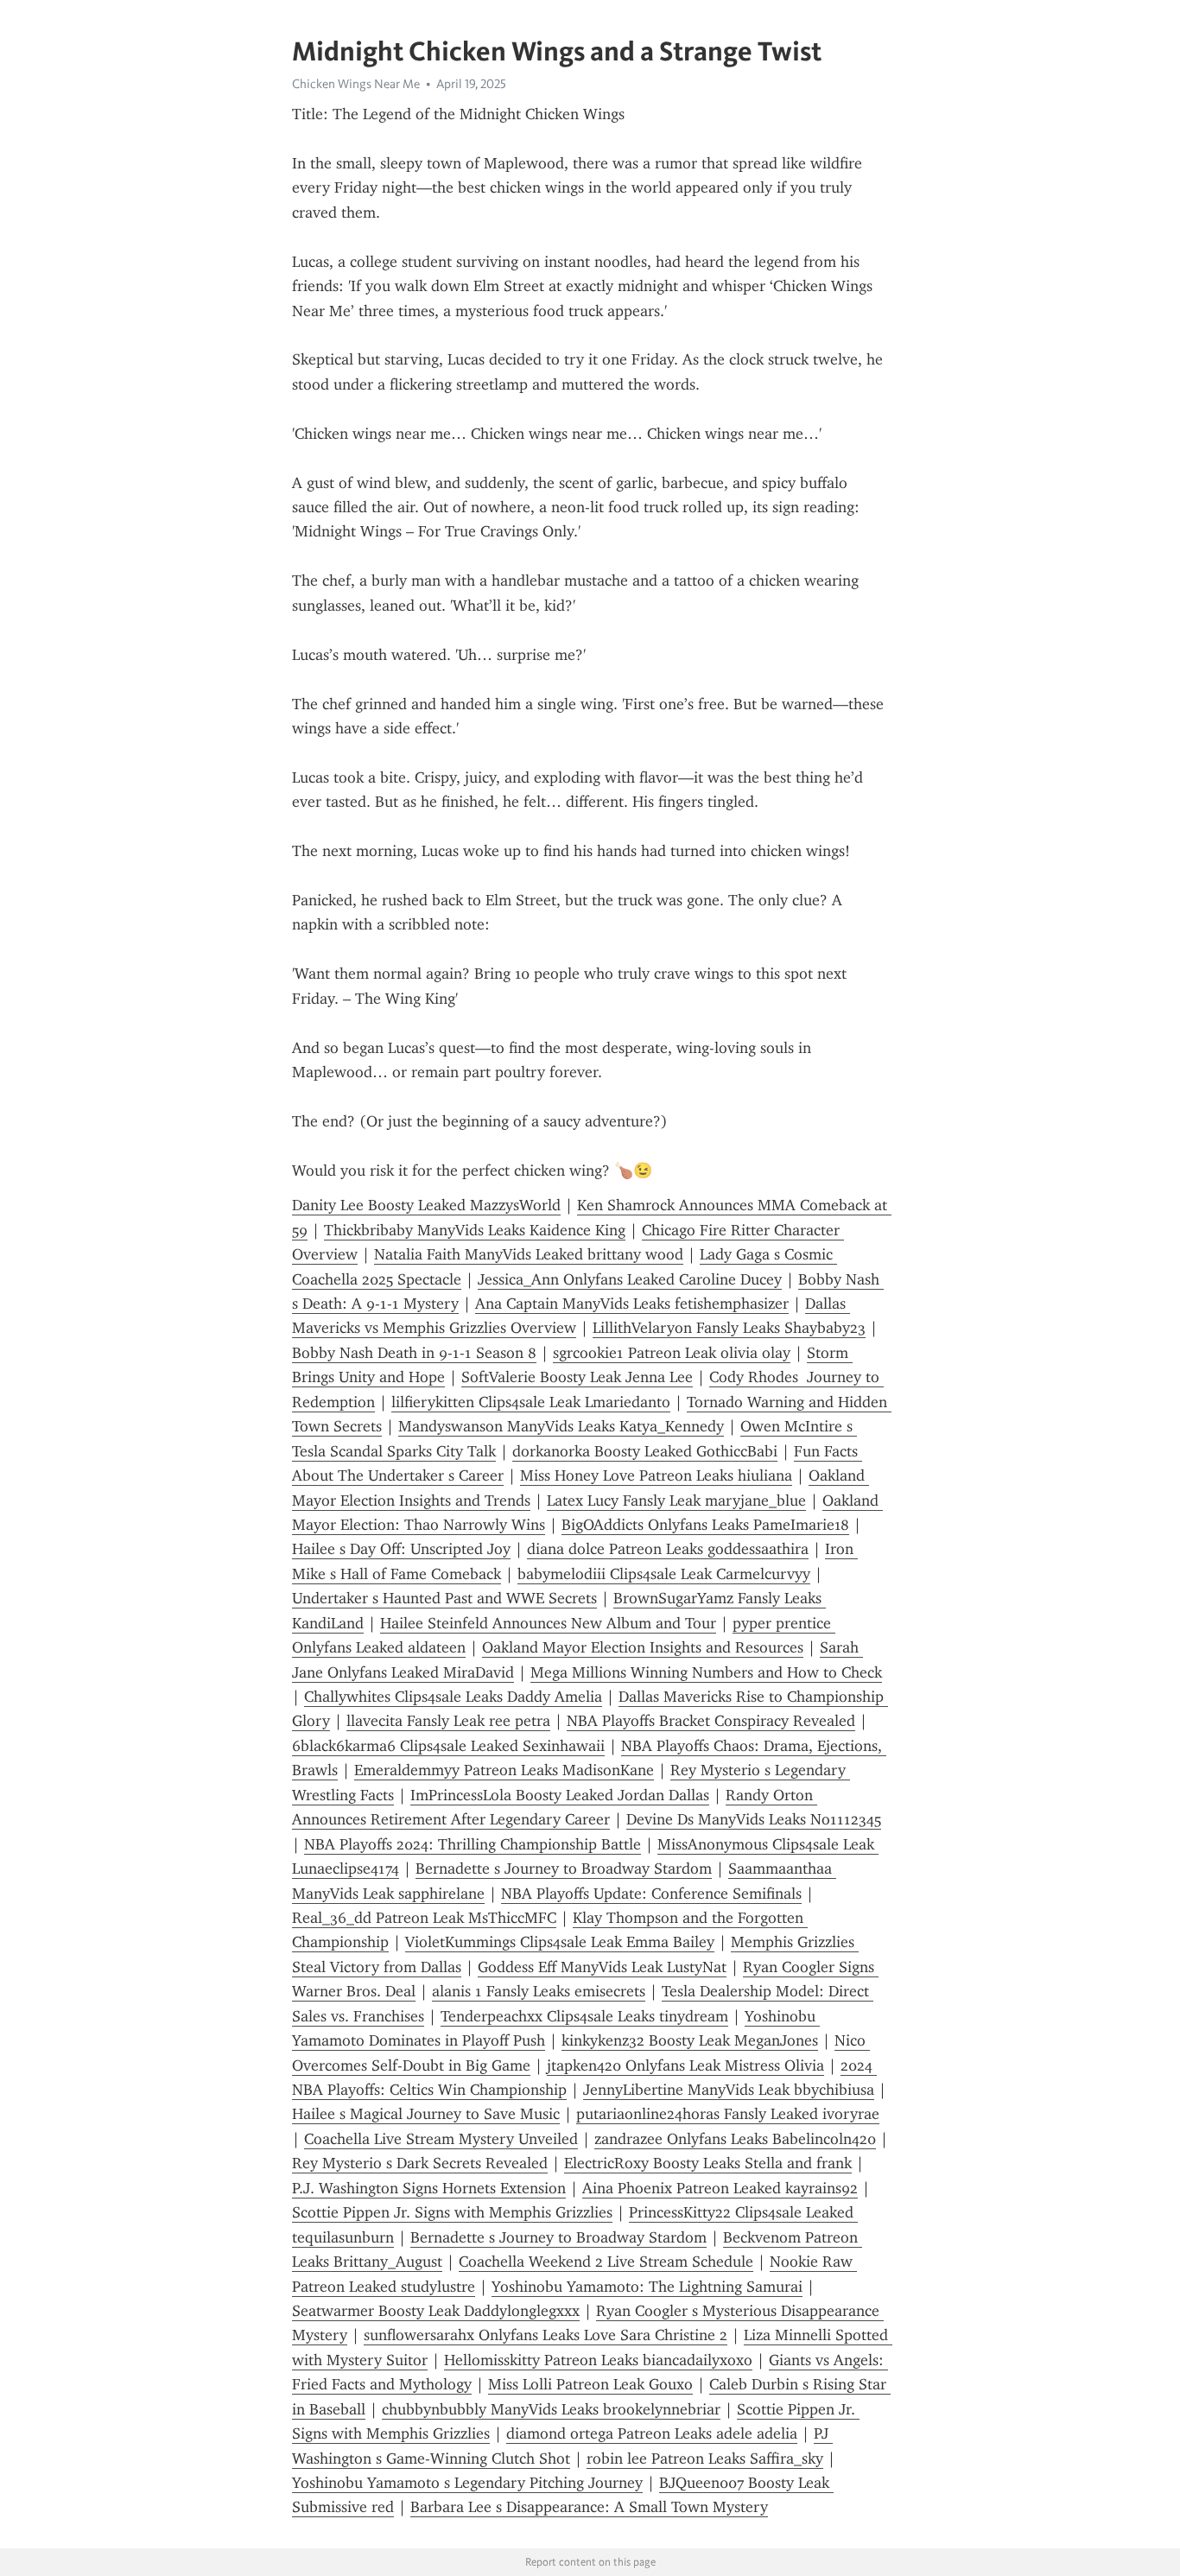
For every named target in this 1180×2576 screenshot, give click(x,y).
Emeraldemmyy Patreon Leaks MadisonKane (504, 1770)
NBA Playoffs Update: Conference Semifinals (651, 1894)
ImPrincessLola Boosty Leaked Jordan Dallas (560, 1795)
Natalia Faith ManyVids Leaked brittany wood (529, 1254)
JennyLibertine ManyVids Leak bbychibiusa (729, 2090)
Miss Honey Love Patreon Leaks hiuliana (656, 1475)
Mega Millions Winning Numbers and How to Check (706, 1672)
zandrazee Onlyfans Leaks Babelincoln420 (735, 2139)
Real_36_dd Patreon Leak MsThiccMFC (424, 1918)
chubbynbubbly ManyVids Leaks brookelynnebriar (551, 2409)
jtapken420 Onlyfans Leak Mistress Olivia (685, 2065)
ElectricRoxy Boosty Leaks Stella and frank (708, 2163)
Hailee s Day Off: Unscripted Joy (401, 1549)
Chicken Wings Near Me (356, 84)
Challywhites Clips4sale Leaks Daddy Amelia (453, 1697)
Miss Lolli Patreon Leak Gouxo (590, 2384)
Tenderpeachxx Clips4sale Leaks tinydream (584, 2016)
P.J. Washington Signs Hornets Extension (429, 2188)
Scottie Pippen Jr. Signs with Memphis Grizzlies (452, 2212)
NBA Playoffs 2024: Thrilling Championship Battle (473, 1844)
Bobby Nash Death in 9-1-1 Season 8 (414, 1353)
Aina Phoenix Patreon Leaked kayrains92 (720, 2188)
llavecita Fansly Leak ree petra (448, 1721)
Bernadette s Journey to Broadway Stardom (564, 1869)
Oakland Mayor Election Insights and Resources (643, 1647)
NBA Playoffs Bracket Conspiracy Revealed (711, 1721)
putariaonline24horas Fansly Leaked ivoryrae (728, 2114)
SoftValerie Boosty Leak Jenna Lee (577, 1377)
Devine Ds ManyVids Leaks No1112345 (754, 1819)
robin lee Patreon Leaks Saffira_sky (705, 2459)
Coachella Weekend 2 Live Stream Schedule (606, 2262)
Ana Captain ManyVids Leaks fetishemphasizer (632, 1304)
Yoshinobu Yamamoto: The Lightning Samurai (647, 2287)
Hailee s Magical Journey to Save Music (426, 2114)
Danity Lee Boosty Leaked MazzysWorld (426, 1205)
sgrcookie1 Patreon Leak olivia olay (672, 1353)
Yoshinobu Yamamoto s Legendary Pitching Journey (467, 2483)
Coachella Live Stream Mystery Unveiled (441, 2139)
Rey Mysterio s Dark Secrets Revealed (420, 2163)
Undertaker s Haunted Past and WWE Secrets (444, 1598)
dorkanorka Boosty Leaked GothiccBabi (645, 1451)
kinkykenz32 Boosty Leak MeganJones (690, 2040)
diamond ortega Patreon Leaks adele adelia (652, 2433)
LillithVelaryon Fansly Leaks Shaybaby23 (729, 1328)
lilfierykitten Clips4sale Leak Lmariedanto (531, 1402)
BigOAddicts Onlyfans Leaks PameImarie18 (705, 1525)
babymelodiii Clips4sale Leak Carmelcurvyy (664, 1574)
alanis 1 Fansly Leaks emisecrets (539, 1991)
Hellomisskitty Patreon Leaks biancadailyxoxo (598, 2360)
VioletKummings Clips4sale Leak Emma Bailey (560, 1942)
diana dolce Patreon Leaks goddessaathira (668, 1549)
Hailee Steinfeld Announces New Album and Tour (548, 1623)
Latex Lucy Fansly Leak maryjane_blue (676, 1501)
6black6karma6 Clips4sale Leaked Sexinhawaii (448, 1746)
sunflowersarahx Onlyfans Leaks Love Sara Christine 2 (546, 2335)
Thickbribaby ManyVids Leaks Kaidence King (475, 1230)
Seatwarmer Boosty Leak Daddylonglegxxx (436, 2311)
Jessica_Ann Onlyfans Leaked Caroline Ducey (630, 1279)
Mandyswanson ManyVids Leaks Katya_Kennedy (561, 1426)
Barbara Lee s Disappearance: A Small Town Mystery (589, 2507)
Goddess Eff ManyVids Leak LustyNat (602, 1967)
